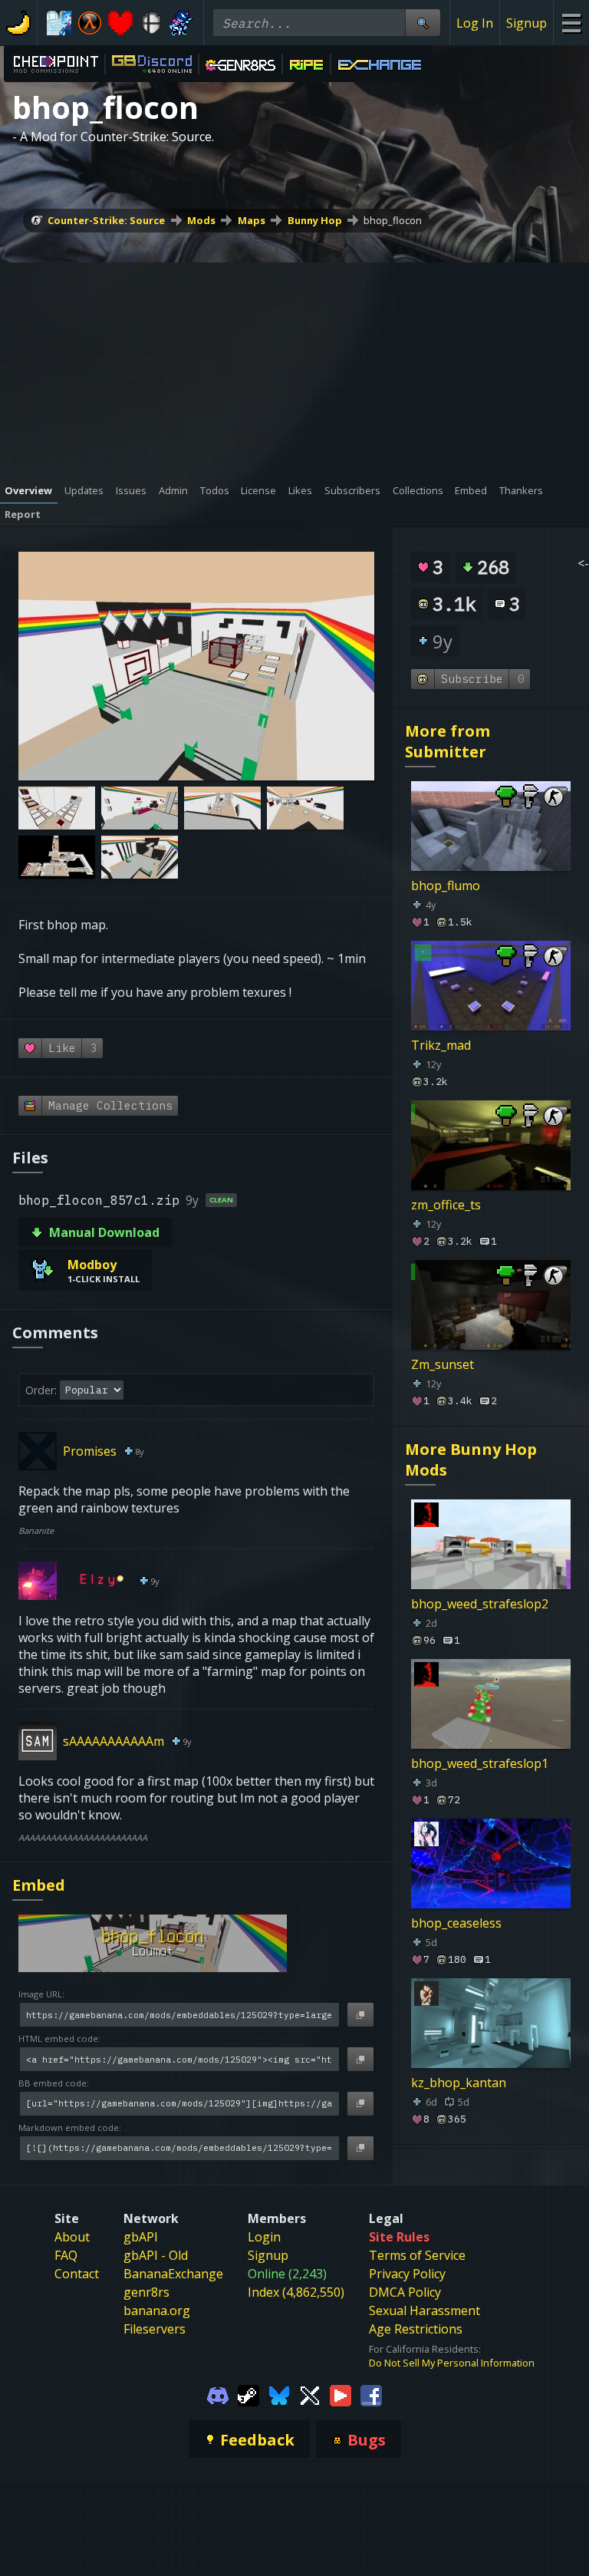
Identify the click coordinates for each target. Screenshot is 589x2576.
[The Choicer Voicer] (59, 23)
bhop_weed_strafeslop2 (480, 1604)
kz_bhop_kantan (459, 2083)
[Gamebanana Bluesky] (279, 2394)
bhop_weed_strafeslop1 (480, 1763)
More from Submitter (448, 741)
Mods (201, 220)
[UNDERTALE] (120, 23)
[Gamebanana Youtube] (341, 2394)
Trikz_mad (441, 1045)
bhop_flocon (393, 220)
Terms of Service (417, 2255)
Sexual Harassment (424, 2310)
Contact (77, 2274)
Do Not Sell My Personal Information (452, 2363)
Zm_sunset (443, 1364)
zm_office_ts (446, 1205)
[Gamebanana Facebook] (371, 2394)
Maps (252, 220)
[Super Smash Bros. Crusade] (151, 23)
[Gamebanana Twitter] (310, 2394)
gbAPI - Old (156, 2255)
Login (264, 2237)
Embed (39, 1885)
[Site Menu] (571, 23)
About (72, 2237)
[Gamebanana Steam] (248, 2394)
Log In (475, 23)
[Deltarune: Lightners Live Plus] (182, 23)
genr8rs (146, 2292)
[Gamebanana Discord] (218, 2394)
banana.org (157, 2310)
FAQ (66, 2255)
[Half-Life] (90, 23)
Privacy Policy (407, 2274)
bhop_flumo (446, 886)
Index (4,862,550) (296, 2292)
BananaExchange (173, 2274)
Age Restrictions (416, 2329)
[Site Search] (423, 23)
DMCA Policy (405, 2292)
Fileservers (155, 2329)
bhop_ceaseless (456, 1923)
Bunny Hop (315, 220)
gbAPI (141, 2237)
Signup (526, 23)
